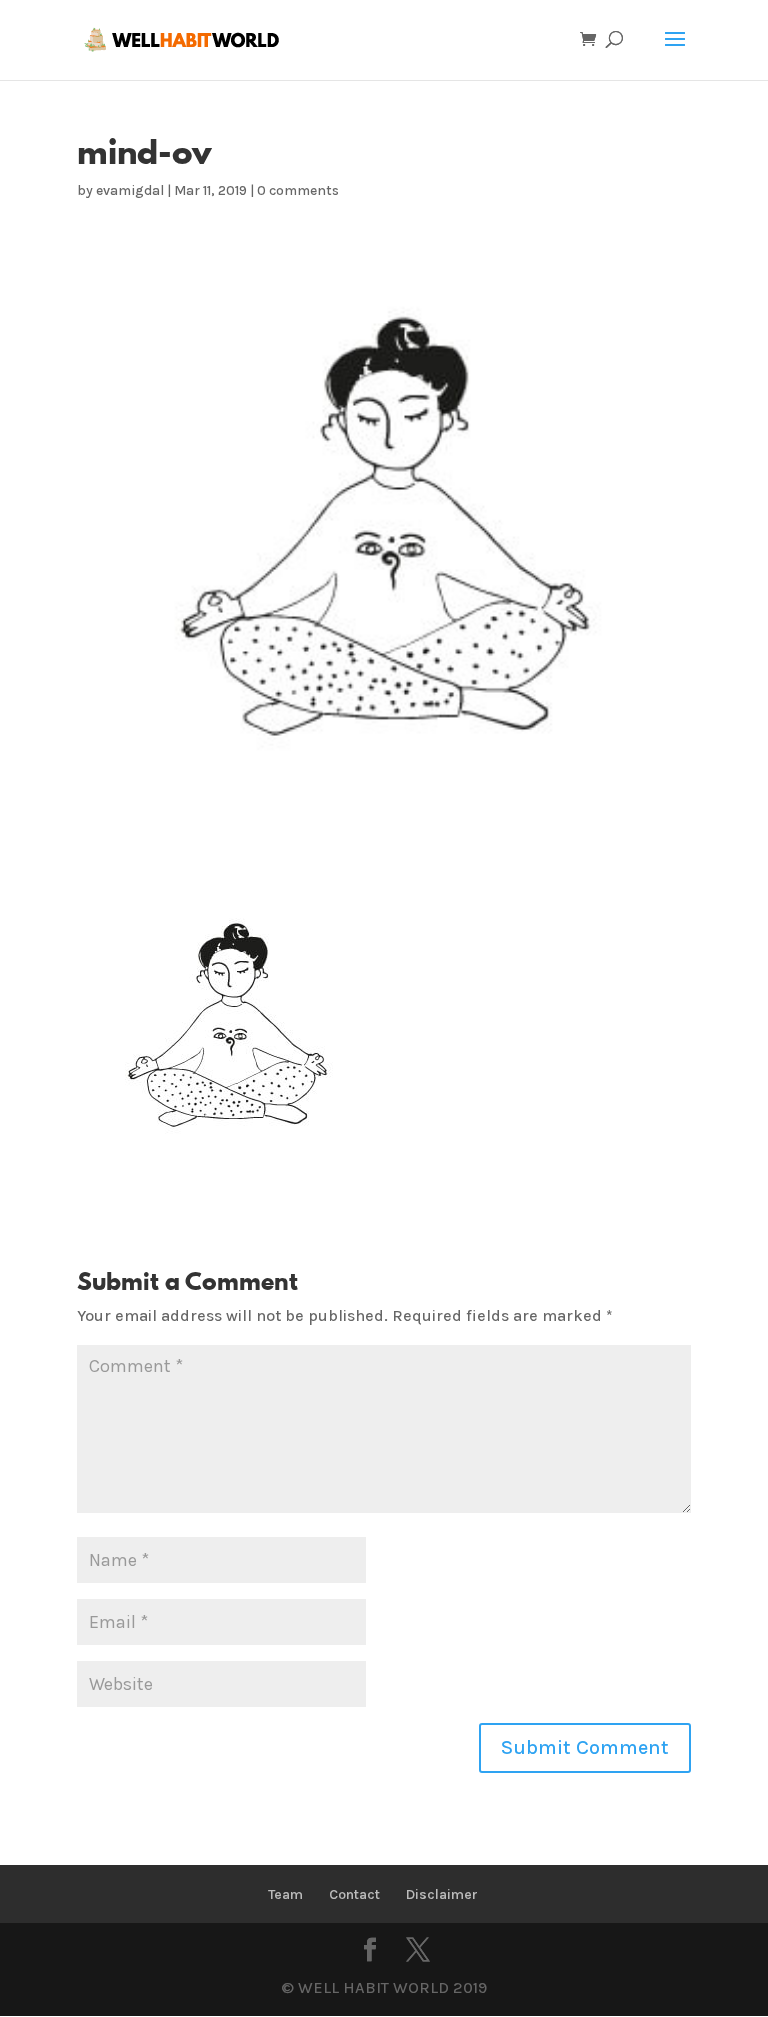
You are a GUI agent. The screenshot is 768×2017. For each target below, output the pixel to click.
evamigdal (130, 190)
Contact (354, 1894)
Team (285, 1894)
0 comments (298, 190)
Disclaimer (442, 1894)
